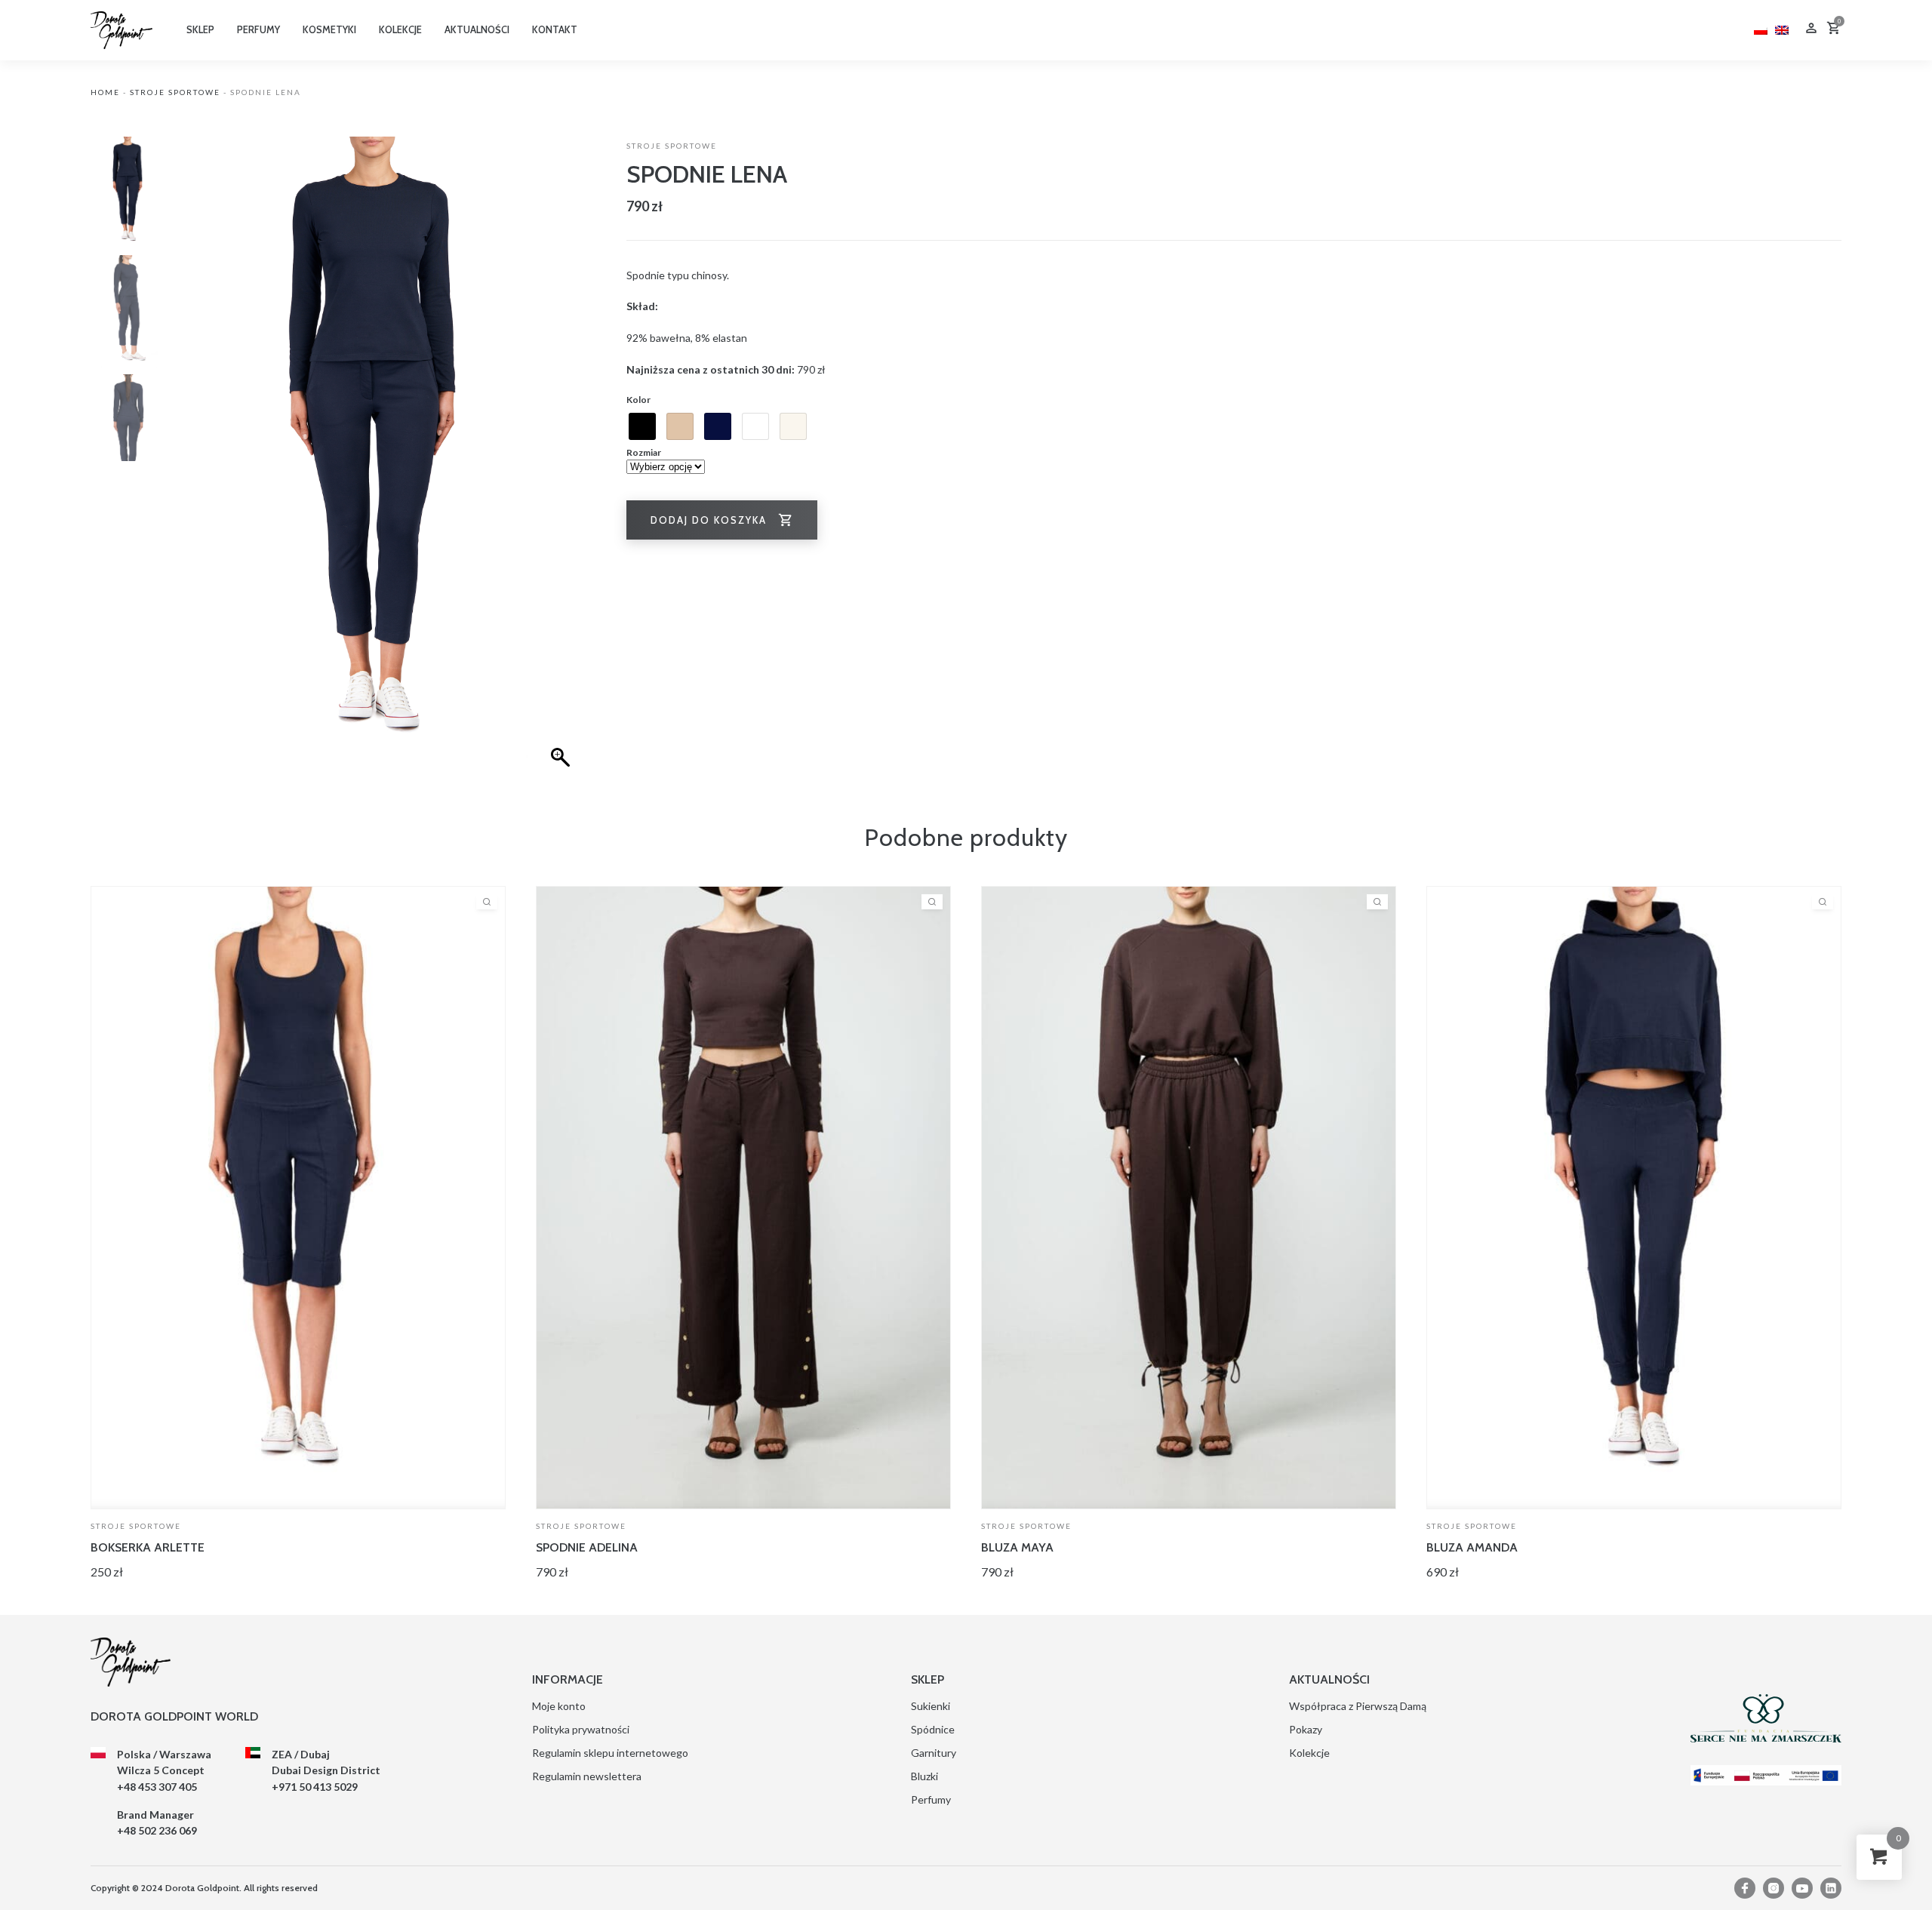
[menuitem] (1761, 28)
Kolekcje (1309, 1753)
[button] (562, 465)
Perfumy (931, 1799)
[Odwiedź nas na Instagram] (1774, 1888)
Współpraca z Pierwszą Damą (1358, 1706)
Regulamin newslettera (587, 1776)
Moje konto (559, 1706)
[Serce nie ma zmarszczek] (1766, 1718)
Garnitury (934, 1753)
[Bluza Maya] (1189, 1198)
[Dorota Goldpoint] (122, 29)
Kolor (638, 400)
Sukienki (931, 1706)
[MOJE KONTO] (1811, 30)
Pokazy (1306, 1729)
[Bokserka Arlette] (298, 1198)
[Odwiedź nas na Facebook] (1745, 1888)
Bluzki (924, 1776)
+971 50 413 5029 (315, 1787)
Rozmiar (644, 452)
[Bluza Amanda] (1634, 1198)
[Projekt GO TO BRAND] (1766, 1775)
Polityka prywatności (581, 1729)
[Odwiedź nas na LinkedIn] (1831, 1888)
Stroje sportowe (175, 92)
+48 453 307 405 (157, 1787)
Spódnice (933, 1729)
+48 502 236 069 (157, 1830)
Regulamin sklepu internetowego (610, 1753)
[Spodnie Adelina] (743, 1198)
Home (105, 92)
